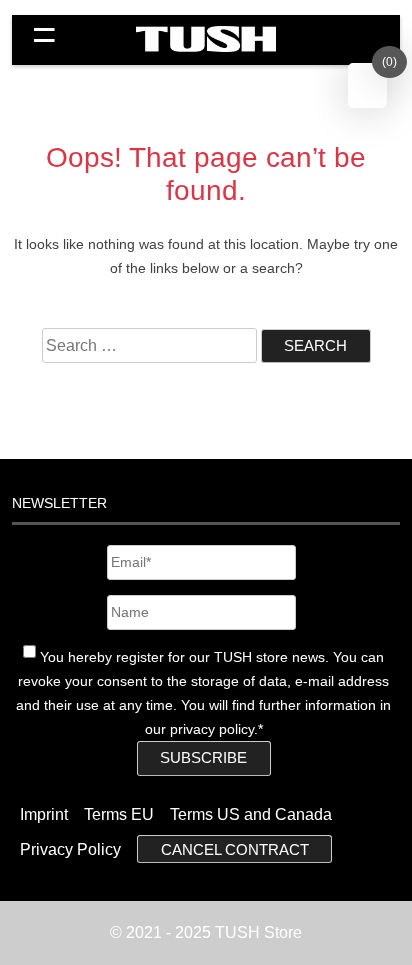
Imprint (44, 814)
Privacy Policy (70, 849)
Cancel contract (235, 849)
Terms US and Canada (251, 814)
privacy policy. (214, 729)
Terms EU (119, 814)
